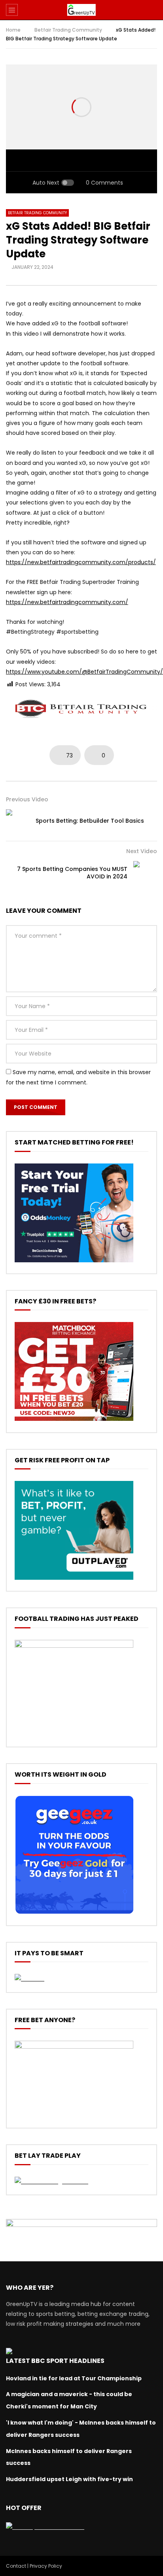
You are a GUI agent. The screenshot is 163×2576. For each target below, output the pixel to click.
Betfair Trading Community (68, 30)
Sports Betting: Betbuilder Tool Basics (90, 821)
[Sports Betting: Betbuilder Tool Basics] (18, 821)
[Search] (153, 10)
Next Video (142, 851)
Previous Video (27, 799)
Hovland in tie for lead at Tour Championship (74, 2378)
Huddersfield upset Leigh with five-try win (69, 2479)
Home (13, 30)
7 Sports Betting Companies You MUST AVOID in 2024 (72, 873)
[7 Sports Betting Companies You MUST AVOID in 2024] (145, 873)
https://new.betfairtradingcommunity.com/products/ (81, 562)
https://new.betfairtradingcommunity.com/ (67, 602)
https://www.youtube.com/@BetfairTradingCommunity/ (84, 672)
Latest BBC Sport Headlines (55, 2361)
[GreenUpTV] (81, 10)
